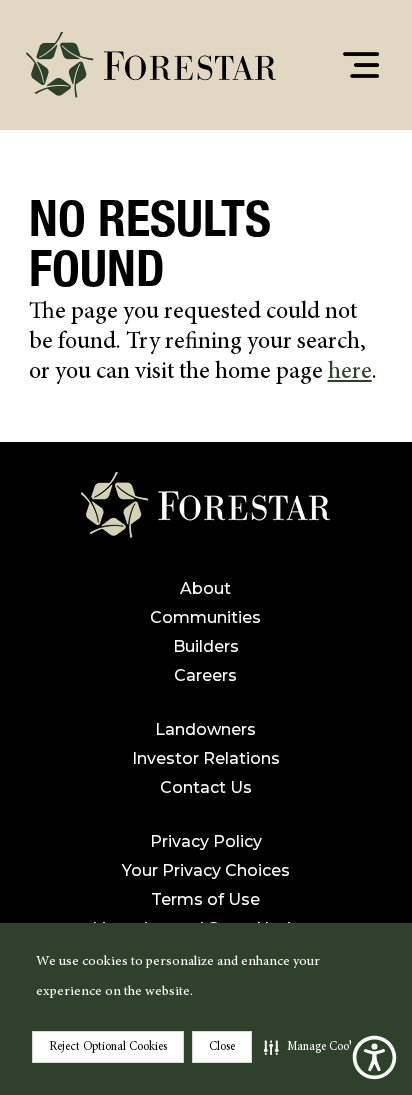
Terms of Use (205, 899)
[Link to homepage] (205, 513)
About (205, 588)
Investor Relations (206, 758)
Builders (206, 646)
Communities (205, 617)
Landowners (205, 729)
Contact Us (206, 787)
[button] (315, 1047)
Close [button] (222, 1047)
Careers (205, 675)
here (350, 373)
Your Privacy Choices (206, 870)
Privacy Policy (206, 841)
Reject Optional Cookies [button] (108, 1047)
